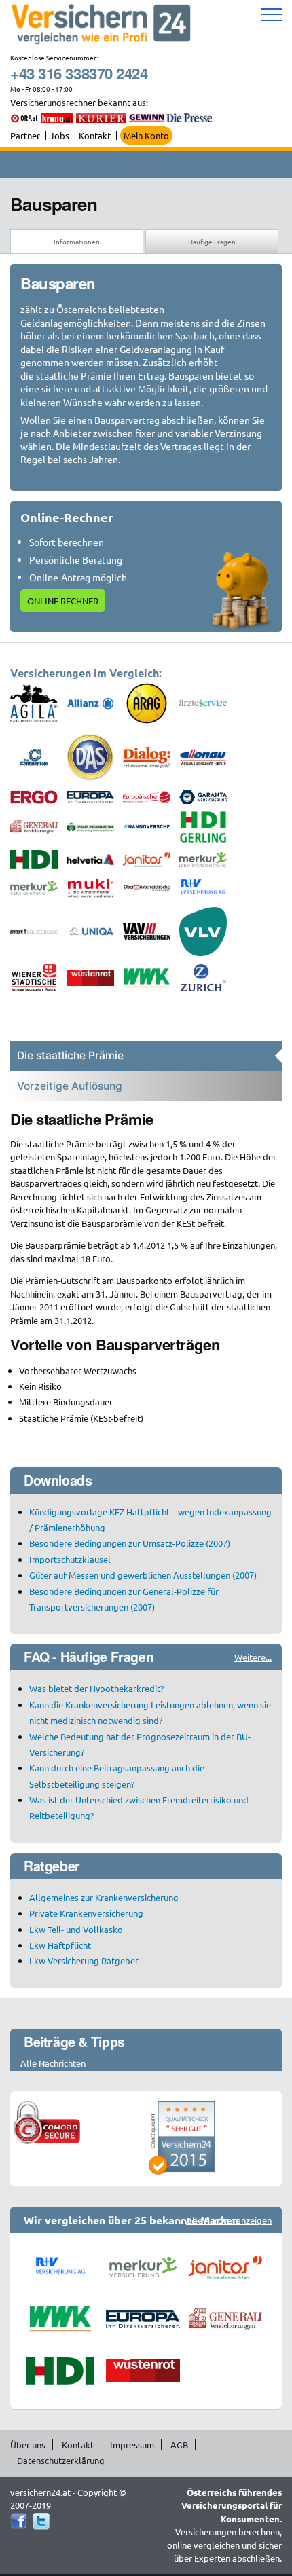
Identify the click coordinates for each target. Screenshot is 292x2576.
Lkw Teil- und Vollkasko (76, 1929)
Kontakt (95, 135)
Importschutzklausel (70, 1559)
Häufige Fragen (212, 241)
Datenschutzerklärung (61, 2460)
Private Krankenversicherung (86, 1913)
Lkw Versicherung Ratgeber (84, 1961)
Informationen (77, 241)
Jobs (59, 135)
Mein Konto (146, 135)
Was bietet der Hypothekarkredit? (96, 1688)
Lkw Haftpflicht (60, 1945)
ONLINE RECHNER (63, 601)
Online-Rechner (67, 517)
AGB (179, 2445)
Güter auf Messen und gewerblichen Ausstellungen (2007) (143, 1575)
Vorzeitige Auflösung (70, 1086)
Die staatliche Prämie (70, 1055)
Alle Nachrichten (53, 2063)
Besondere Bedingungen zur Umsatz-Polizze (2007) (130, 1543)
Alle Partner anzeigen (229, 2220)
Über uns (28, 2445)
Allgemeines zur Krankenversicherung (104, 1897)
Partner (25, 135)
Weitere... (253, 1657)
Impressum (132, 2445)
